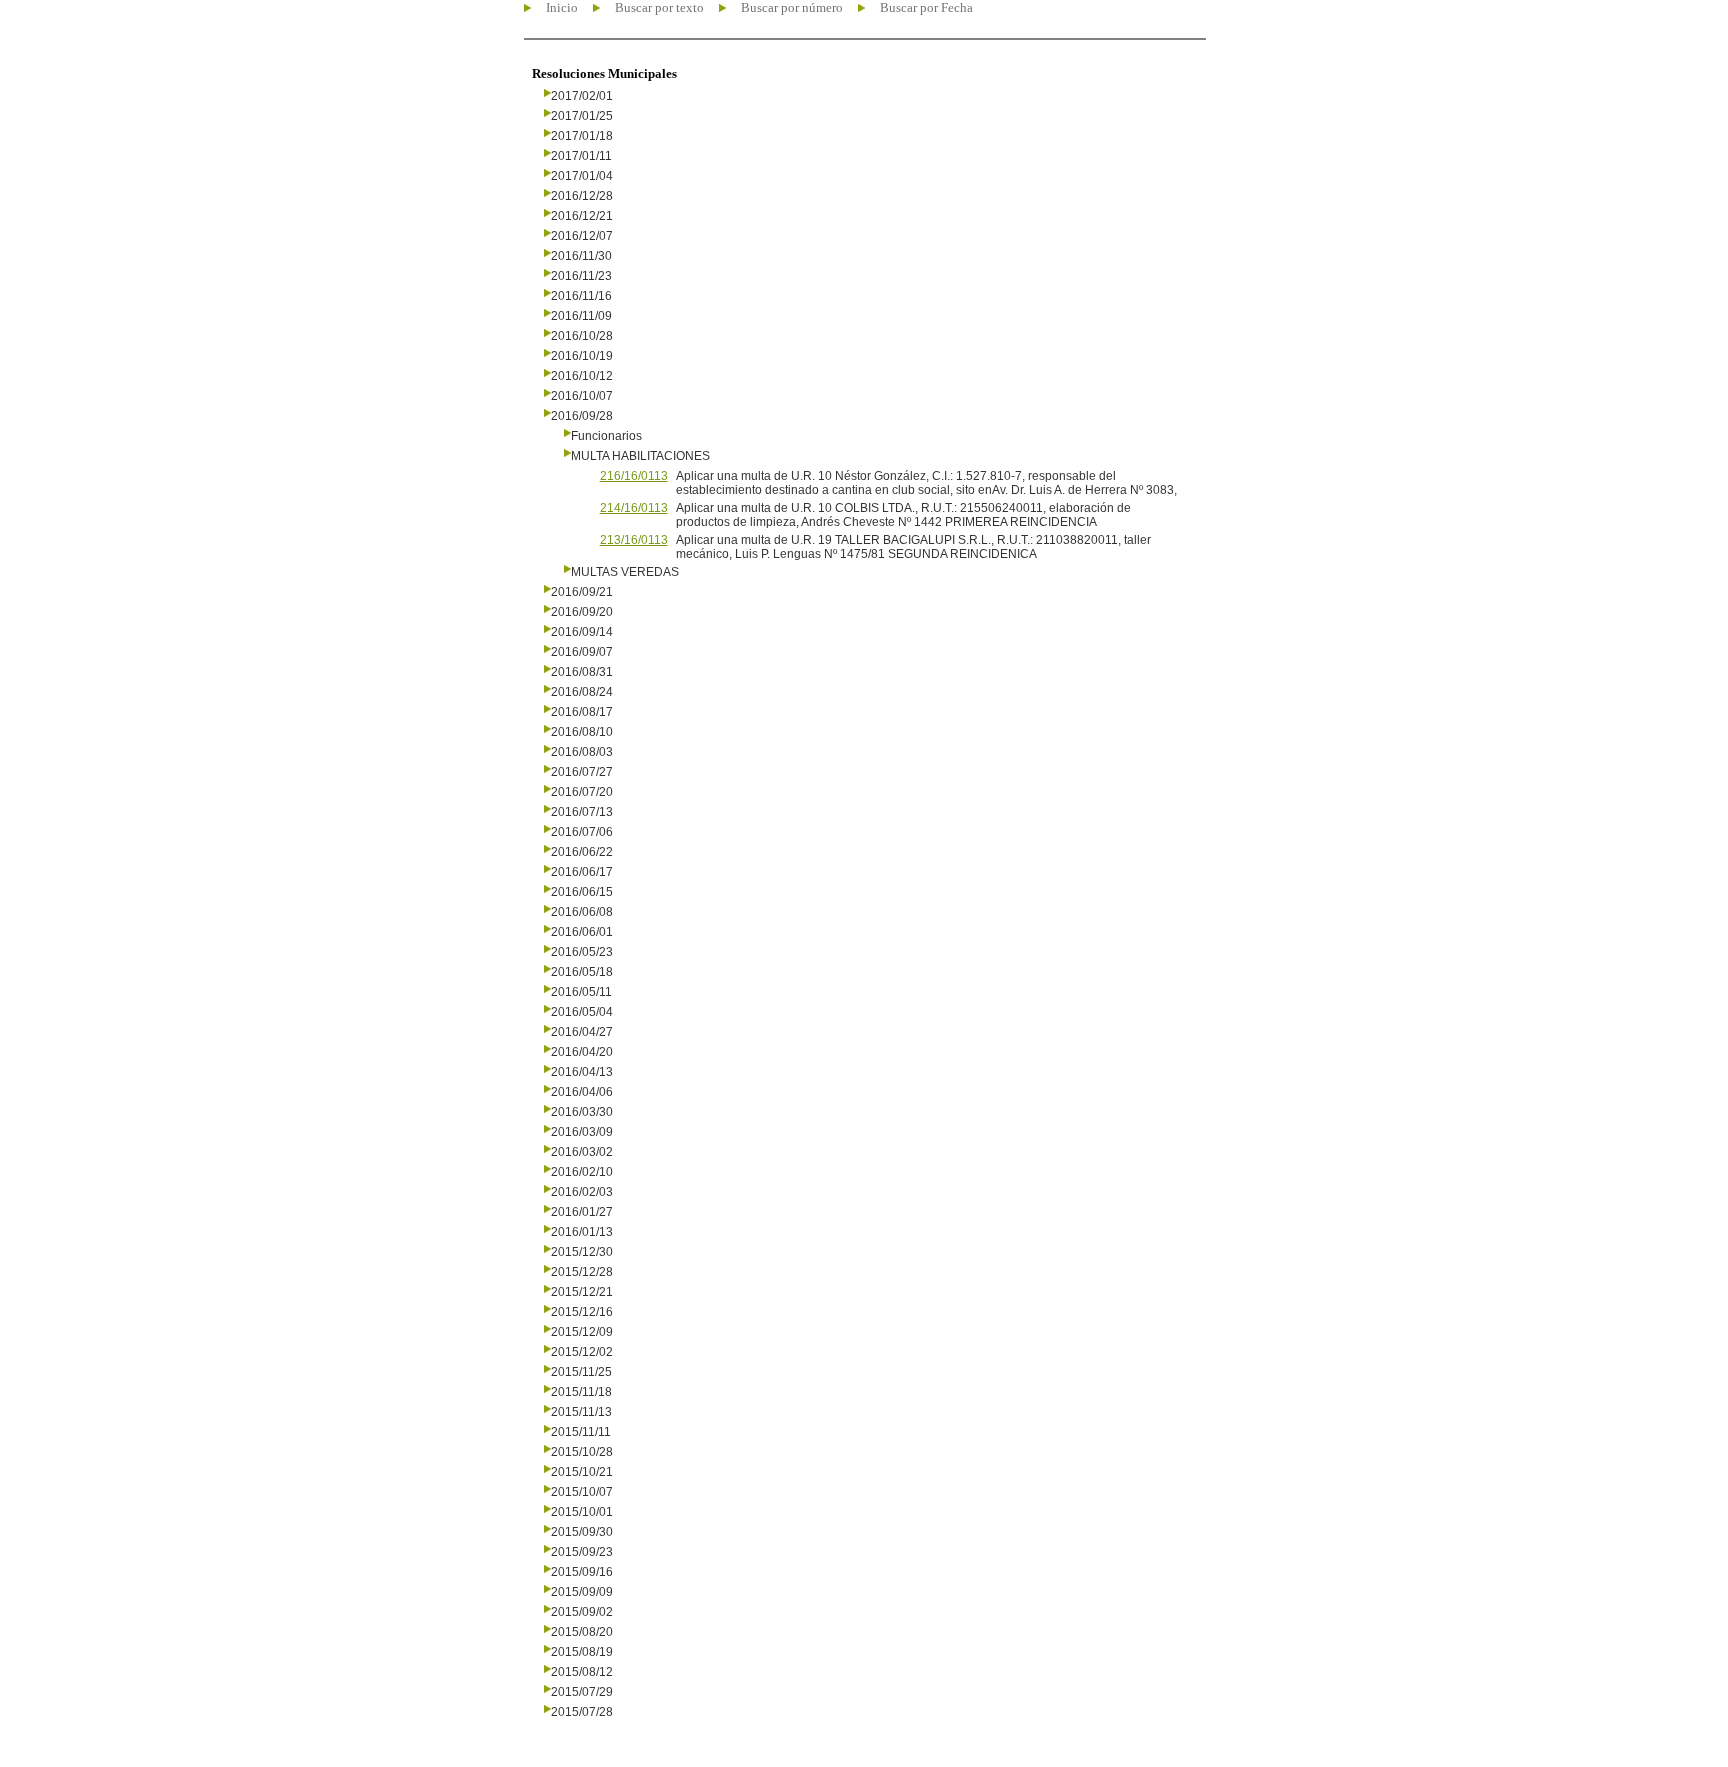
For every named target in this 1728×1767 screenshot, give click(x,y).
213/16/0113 (634, 540)
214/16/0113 (634, 508)
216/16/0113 (634, 476)
